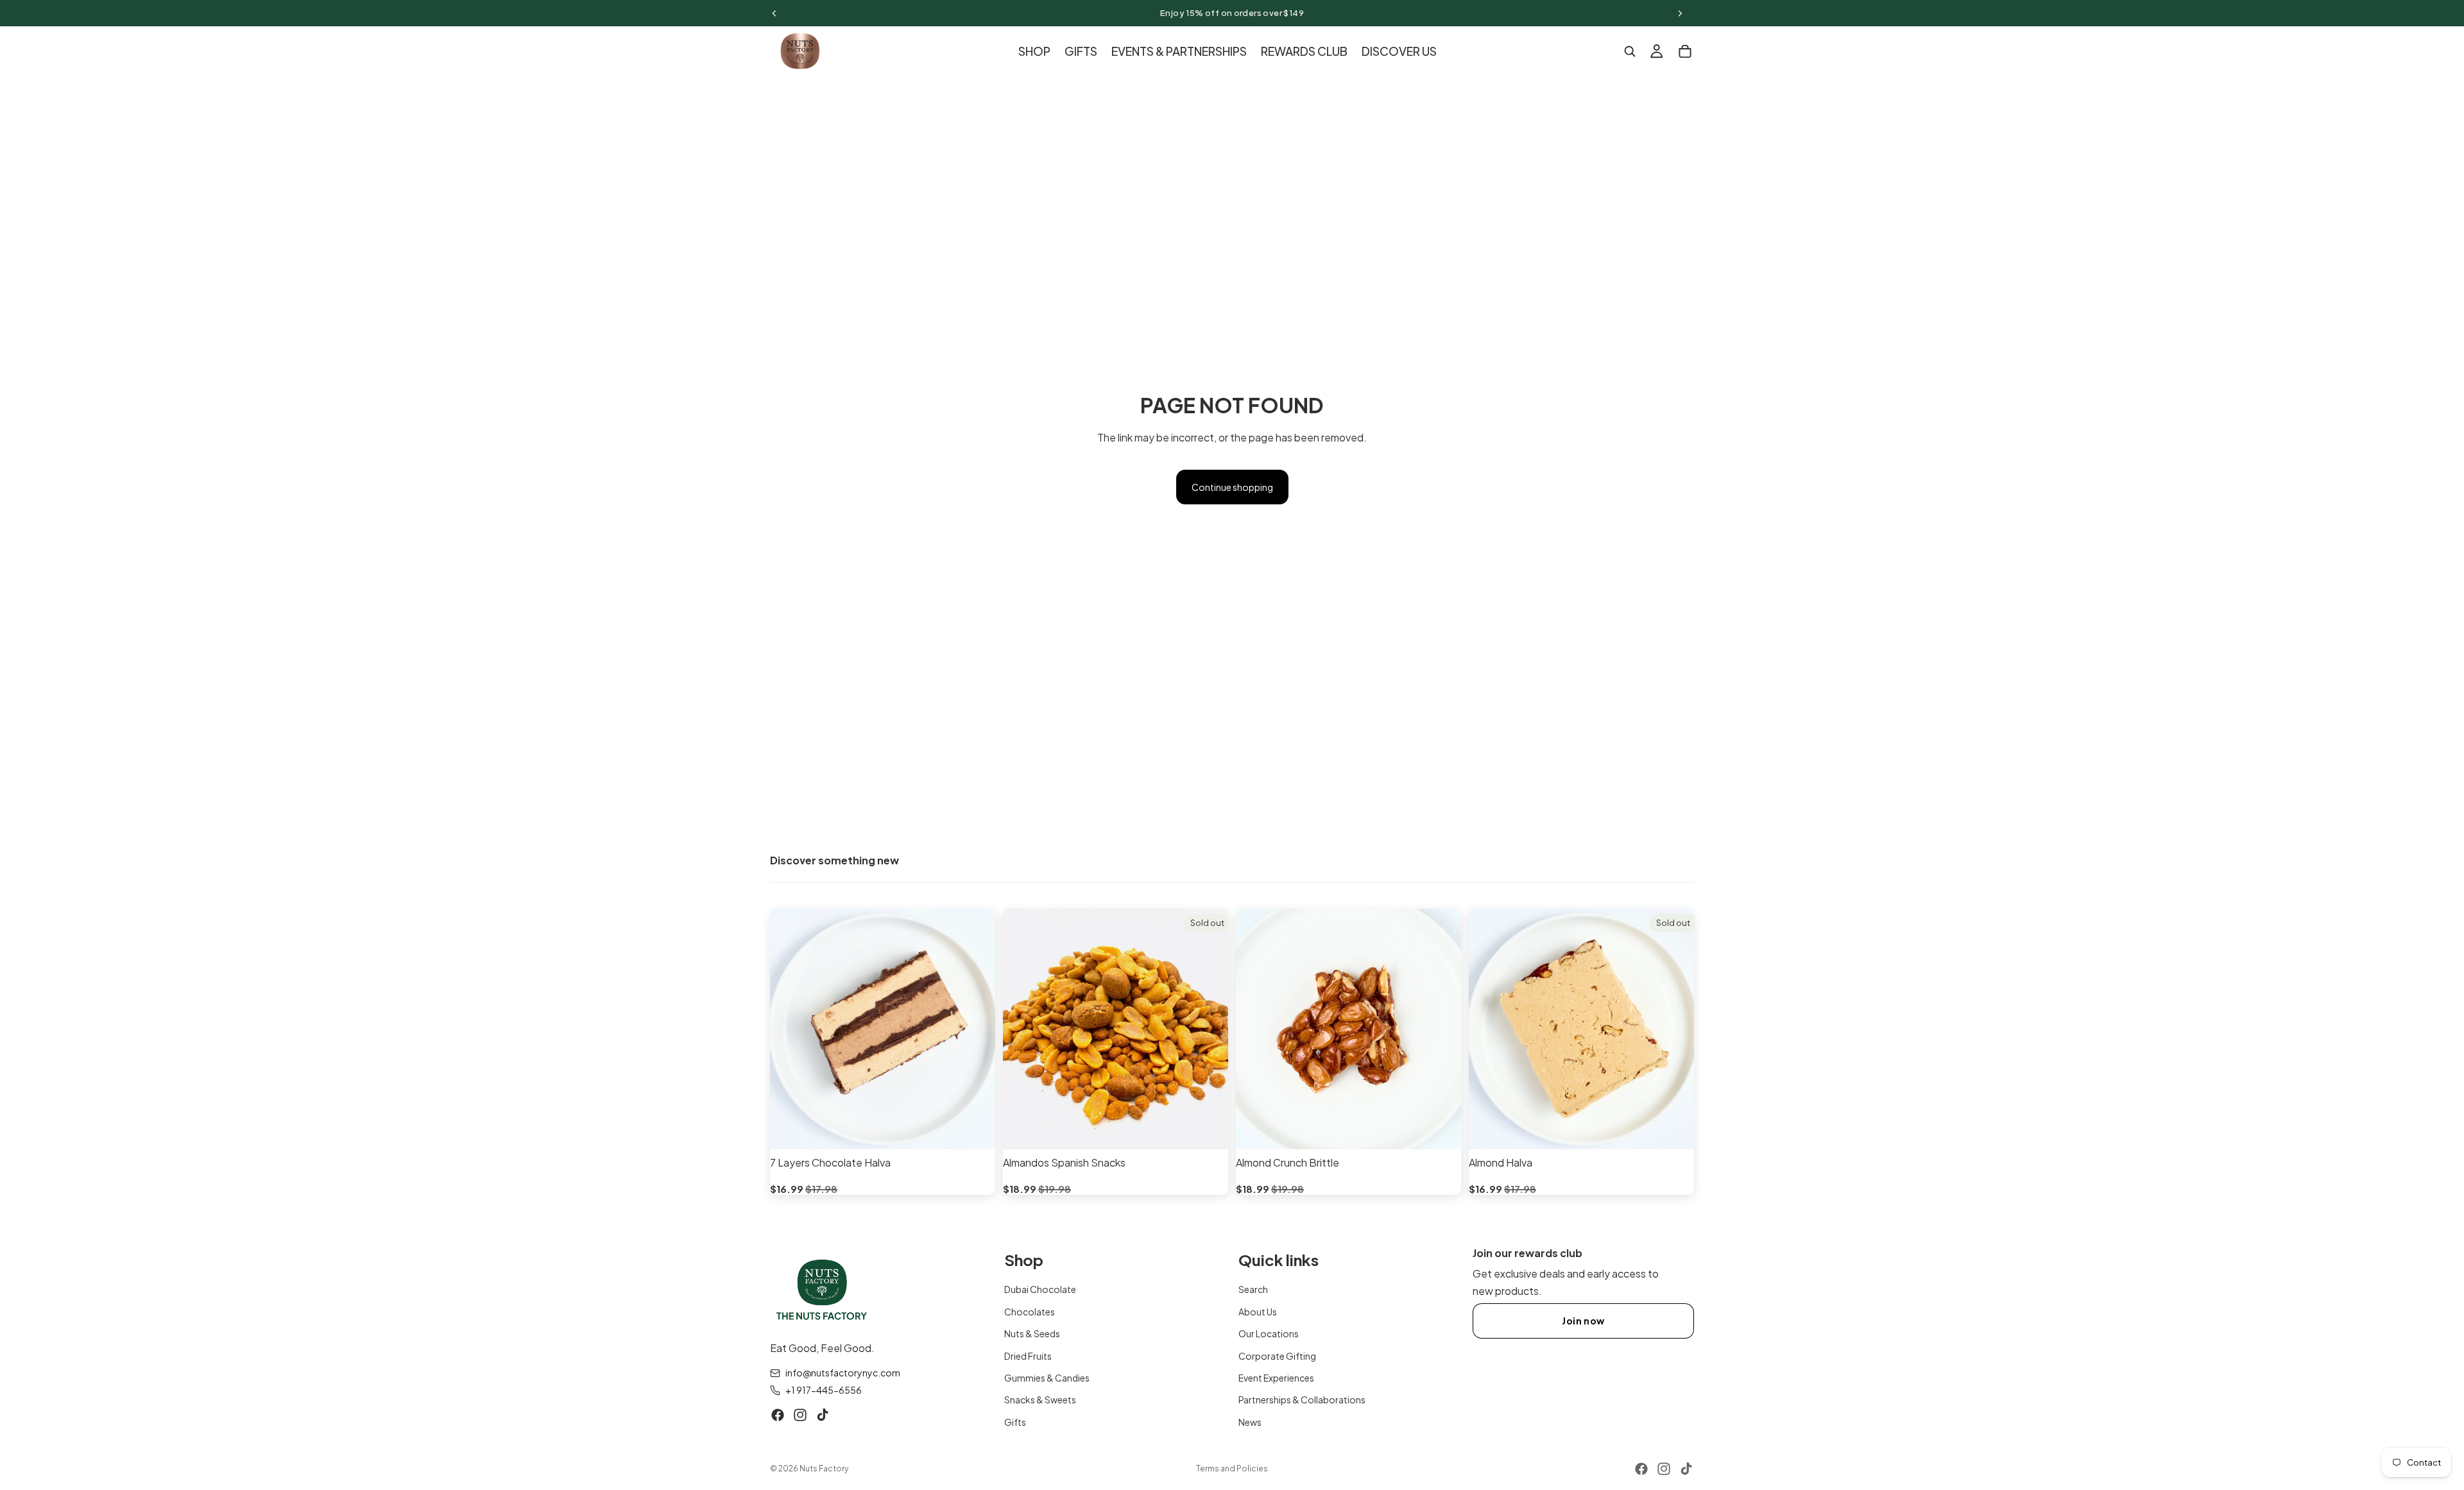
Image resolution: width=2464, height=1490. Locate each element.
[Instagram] (800, 1415)
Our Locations (1269, 1333)
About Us (1258, 1311)
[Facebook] (778, 1415)
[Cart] (1685, 51)
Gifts (1015, 1421)
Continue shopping (1232, 487)
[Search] (1630, 51)
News (1250, 1421)
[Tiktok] (823, 1415)
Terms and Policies (1232, 1469)
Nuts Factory (824, 1469)
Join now (1583, 1321)
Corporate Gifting (1277, 1355)
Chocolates (1030, 1311)
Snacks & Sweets (1040, 1400)
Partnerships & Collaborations (1302, 1400)
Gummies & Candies (1047, 1378)
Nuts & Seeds (1032, 1333)
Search (1253, 1289)
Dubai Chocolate (1040, 1289)
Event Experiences (1276, 1378)
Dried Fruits (1028, 1355)
